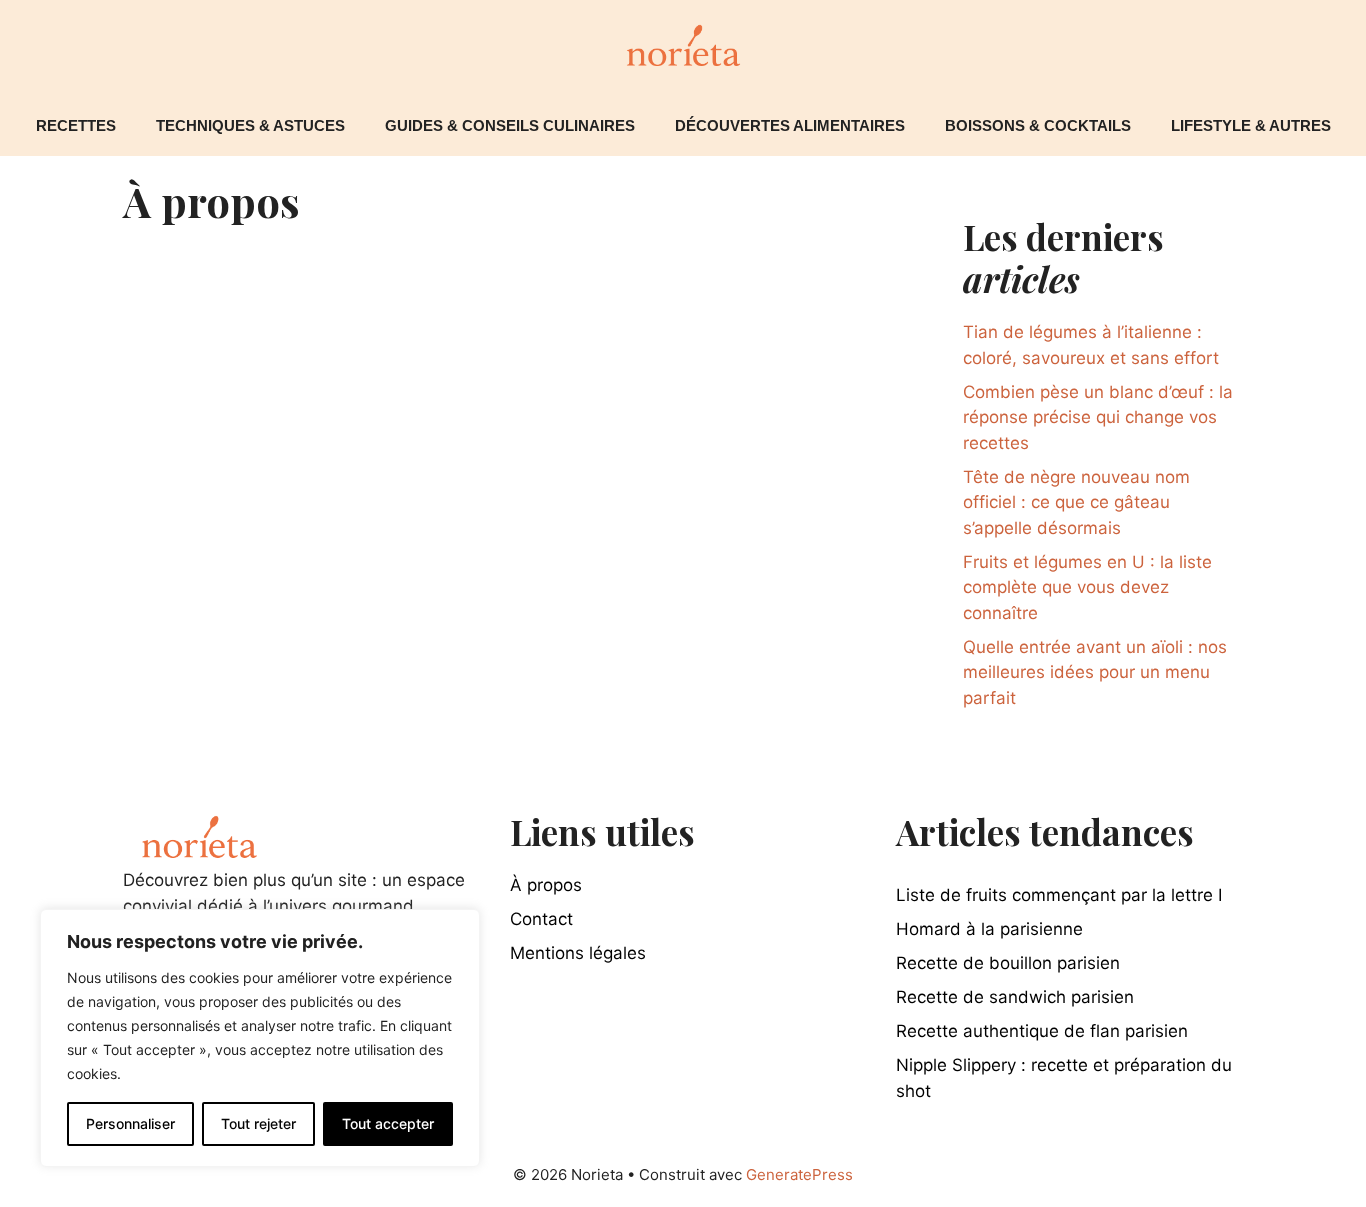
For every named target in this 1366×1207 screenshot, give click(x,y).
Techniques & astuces (250, 125)
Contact (541, 919)
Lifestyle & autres (1251, 125)
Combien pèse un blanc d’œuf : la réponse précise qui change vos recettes (1098, 417)
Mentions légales (578, 953)
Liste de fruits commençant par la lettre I (1059, 895)
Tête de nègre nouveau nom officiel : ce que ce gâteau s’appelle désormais (1076, 502)
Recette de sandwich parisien (1015, 997)
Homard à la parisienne (989, 929)
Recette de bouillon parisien (1008, 963)
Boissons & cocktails (1038, 125)
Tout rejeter (258, 1123)
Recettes (76, 125)
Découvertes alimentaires (790, 125)
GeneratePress (799, 1174)
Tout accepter (388, 1123)
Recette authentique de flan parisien (1042, 1031)
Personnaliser (130, 1123)
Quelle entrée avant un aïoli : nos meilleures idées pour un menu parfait (1095, 672)
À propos (546, 885)
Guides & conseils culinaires (510, 125)
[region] (260, 1038)
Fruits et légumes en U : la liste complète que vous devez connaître (1087, 587)
